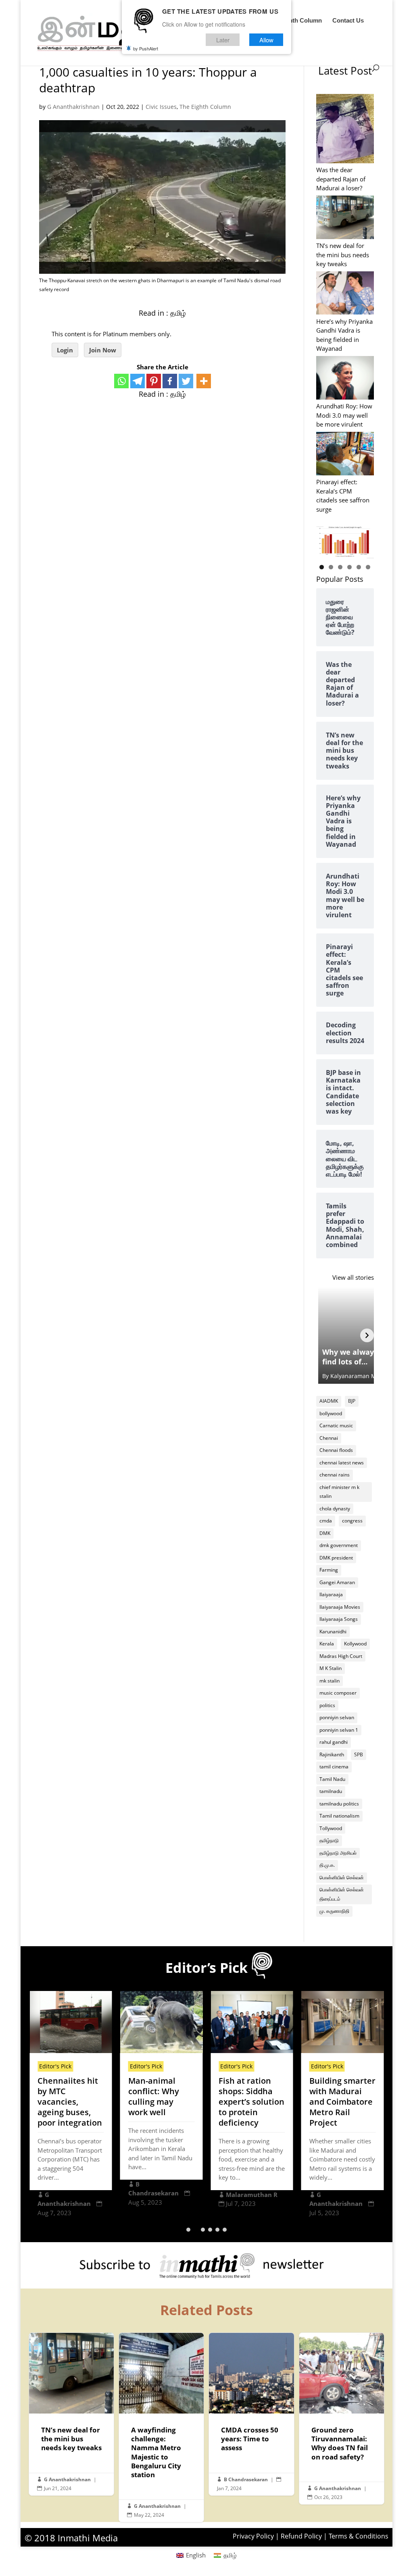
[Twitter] (186, 381)
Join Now (103, 350)
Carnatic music (336, 1425)
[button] (188, 2230)
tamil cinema (334, 1767)
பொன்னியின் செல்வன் (342, 1877)
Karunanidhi (333, 1632)
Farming (329, 1570)
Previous (326, 540)
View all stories (353, 1277)
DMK (325, 1533)
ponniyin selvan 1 (339, 1730)
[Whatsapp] (121, 381)
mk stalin (330, 1681)
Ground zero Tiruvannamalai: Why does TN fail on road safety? (342, 2418)
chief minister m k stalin (339, 1492)
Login (65, 350)
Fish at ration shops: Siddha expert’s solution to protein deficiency (251, 2102)
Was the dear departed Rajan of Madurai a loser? (341, 179)
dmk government (339, 1545)
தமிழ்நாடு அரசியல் (338, 1853)
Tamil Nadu (332, 1779)
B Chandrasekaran (246, 2479)
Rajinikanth (332, 1754)
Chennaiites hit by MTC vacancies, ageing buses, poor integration (70, 2102)
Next (364, 540)
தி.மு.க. (327, 1865)
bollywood (331, 1413)
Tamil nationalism (339, 1816)
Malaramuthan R (252, 2195)
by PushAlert (146, 48)
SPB (359, 1754)
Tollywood (331, 1828)
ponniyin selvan (337, 1717)
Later (223, 40)
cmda (326, 1521)
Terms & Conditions (359, 2536)
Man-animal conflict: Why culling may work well (154, 2096)
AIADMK (329, 1401)
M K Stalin (331, 1668)
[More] (204, 381)
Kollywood (355, 1644)
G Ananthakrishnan (73, 107)
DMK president (336, 1558)
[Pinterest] (154, 381)
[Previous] (323, 1335)
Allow (266, 40)
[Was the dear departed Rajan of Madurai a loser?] (345, 130)
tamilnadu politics (339, 1804)
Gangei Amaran (337, 1582)
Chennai (329, 1438)
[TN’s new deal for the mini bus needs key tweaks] (345, 218)
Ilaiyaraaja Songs (339, 1619)
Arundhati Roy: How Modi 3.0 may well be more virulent (344, 415)
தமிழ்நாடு (329, 1840)
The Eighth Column (295, 21)
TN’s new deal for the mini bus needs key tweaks (343, 255)
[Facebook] (170, 381)
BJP (352, 1401)
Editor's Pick (55, 2066)
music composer (338, 1693)
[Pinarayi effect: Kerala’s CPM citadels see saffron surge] (345, 455)
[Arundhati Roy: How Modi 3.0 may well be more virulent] (345, 379)
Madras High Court (341, 1656)
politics (327, 1705)
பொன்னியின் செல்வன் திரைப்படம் (342, 1894)
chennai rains (335, 1475)
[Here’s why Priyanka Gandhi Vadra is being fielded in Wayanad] (345, 294)
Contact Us (348, 21)
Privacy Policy (253, 2536)
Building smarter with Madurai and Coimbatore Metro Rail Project (342, 2102)
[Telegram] (138, 381)
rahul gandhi (334, 1742)
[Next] (367, 1335)
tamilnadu (331, 1791)
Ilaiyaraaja (331, 1594)
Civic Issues (161, 107)
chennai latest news (342, 1463)
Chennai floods (336, 1450)
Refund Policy (301, 2536)
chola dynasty (335, 1509)
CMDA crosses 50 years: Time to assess (251, 2414)
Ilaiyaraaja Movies (340, 1607)
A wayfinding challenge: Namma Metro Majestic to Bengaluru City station (161, 2427)
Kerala (327, 1644)
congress (352, 1521)
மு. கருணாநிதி (334, 1911)
